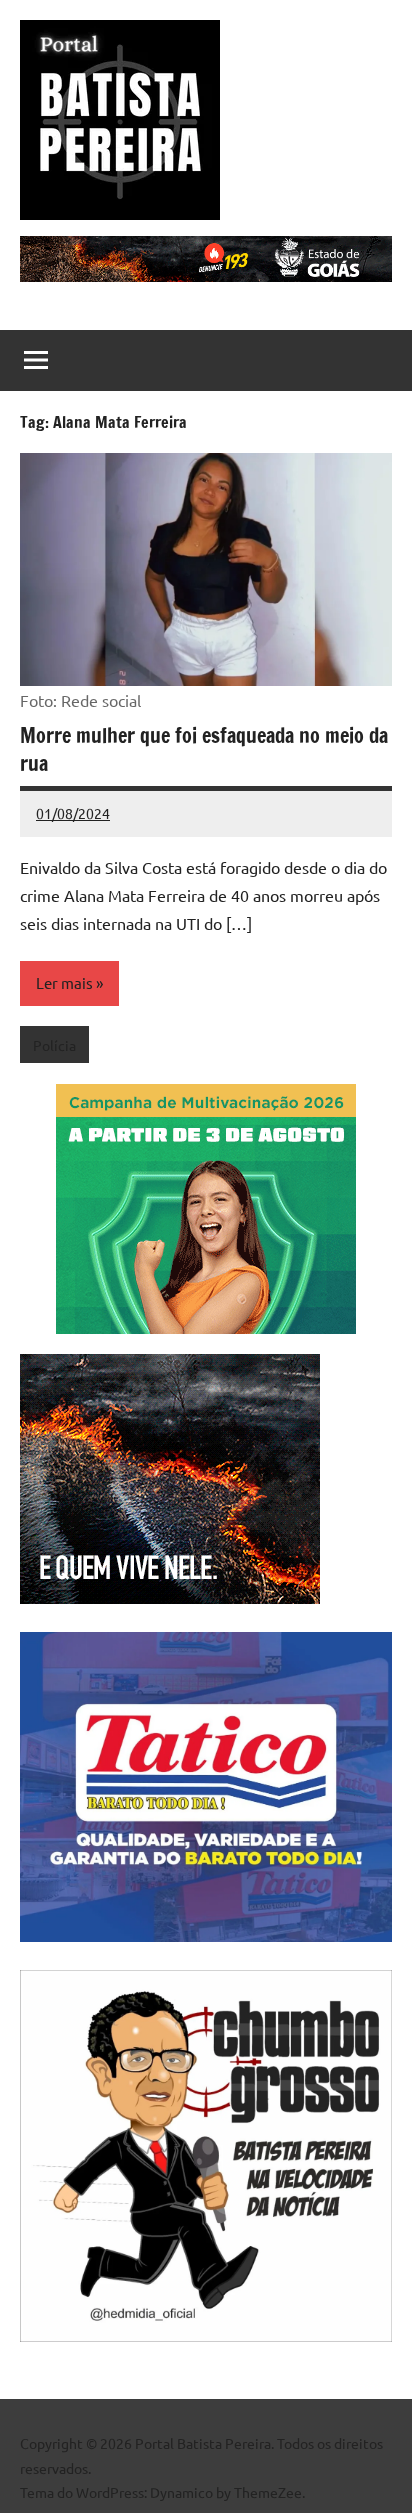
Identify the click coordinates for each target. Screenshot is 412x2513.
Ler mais (64, 982)
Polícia (54, 1045)
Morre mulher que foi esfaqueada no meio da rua (204, 749)
